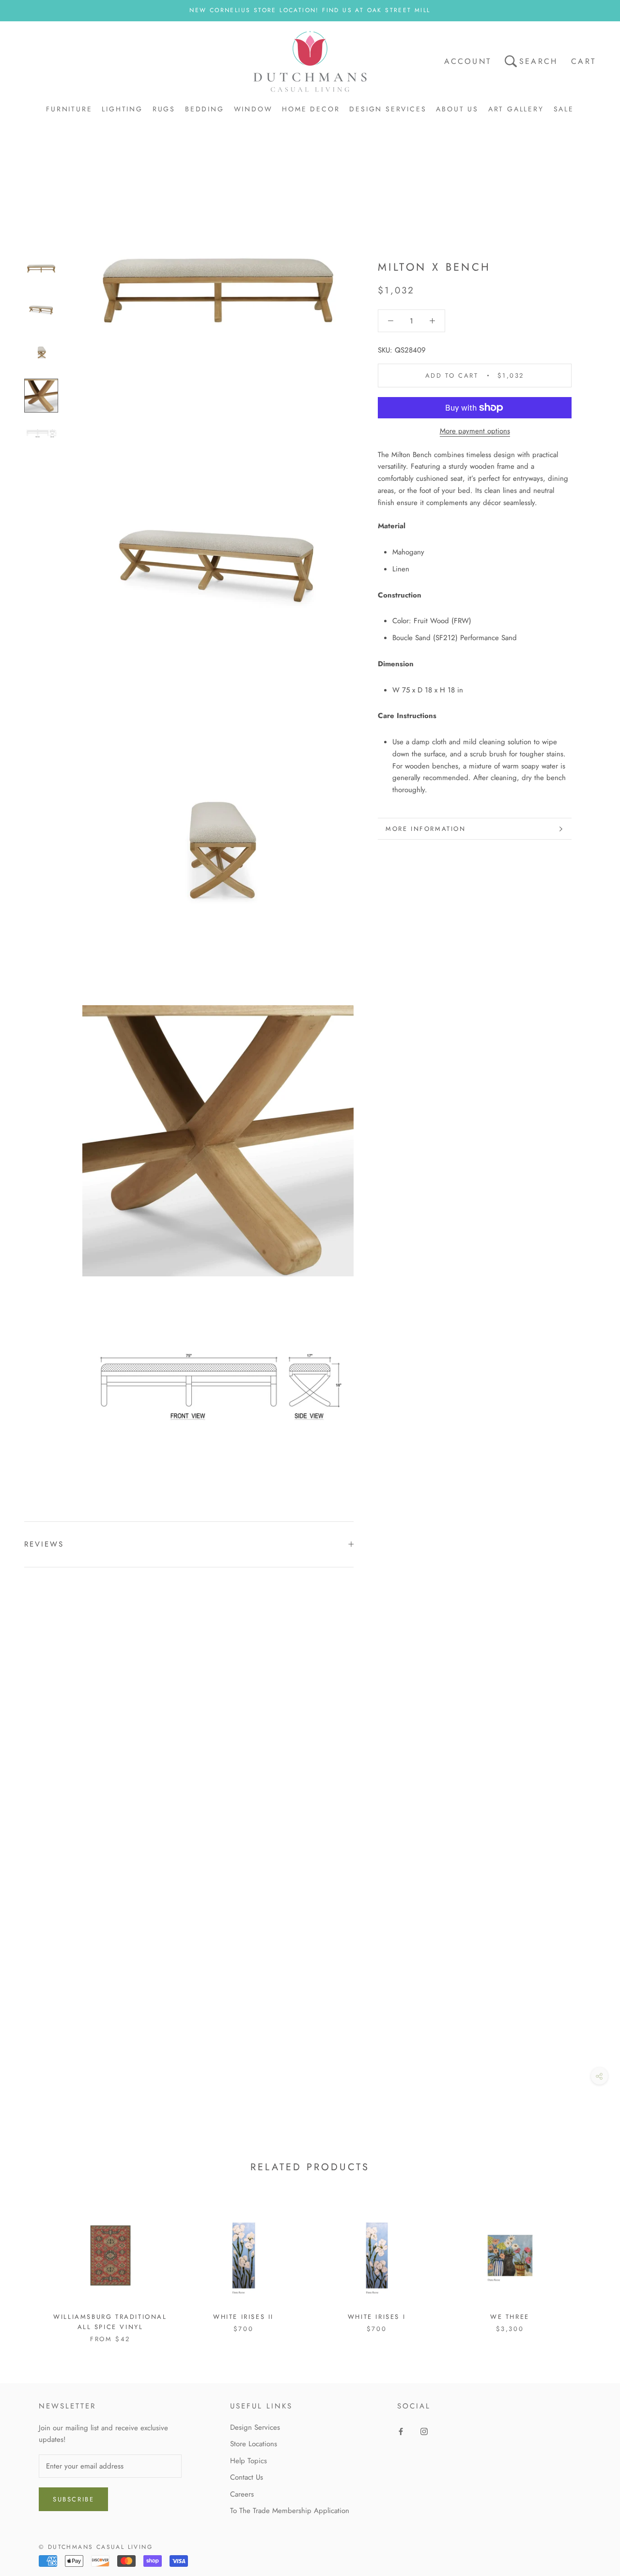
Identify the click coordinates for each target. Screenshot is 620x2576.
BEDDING (205, 109)
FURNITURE (69, 109)
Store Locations (254, 2444)
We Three (510, 2317)
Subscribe (73, 2499)
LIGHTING (122, 109)
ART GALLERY (516, 109)
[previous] (30, 2266)
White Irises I (377, 2317)
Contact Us (247, 2477)
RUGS (164, 109)
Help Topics (248, 2461)
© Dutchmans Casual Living (96, 2547)
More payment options (475, 431)
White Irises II (243, 2317)
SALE (564, 109)
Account (468, 61)
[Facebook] (401, 2431)
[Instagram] (424, 2431)
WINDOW (253, 109)
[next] (590, 2266)
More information (426, 829)
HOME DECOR (311, 109)
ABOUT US (457, 109)
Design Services (255, 2427)
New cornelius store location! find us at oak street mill (310, 10)
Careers (242, 2494)
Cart (583, 61)
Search (538, 61)
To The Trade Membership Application (290, 2511)
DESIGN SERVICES (388, 109)
